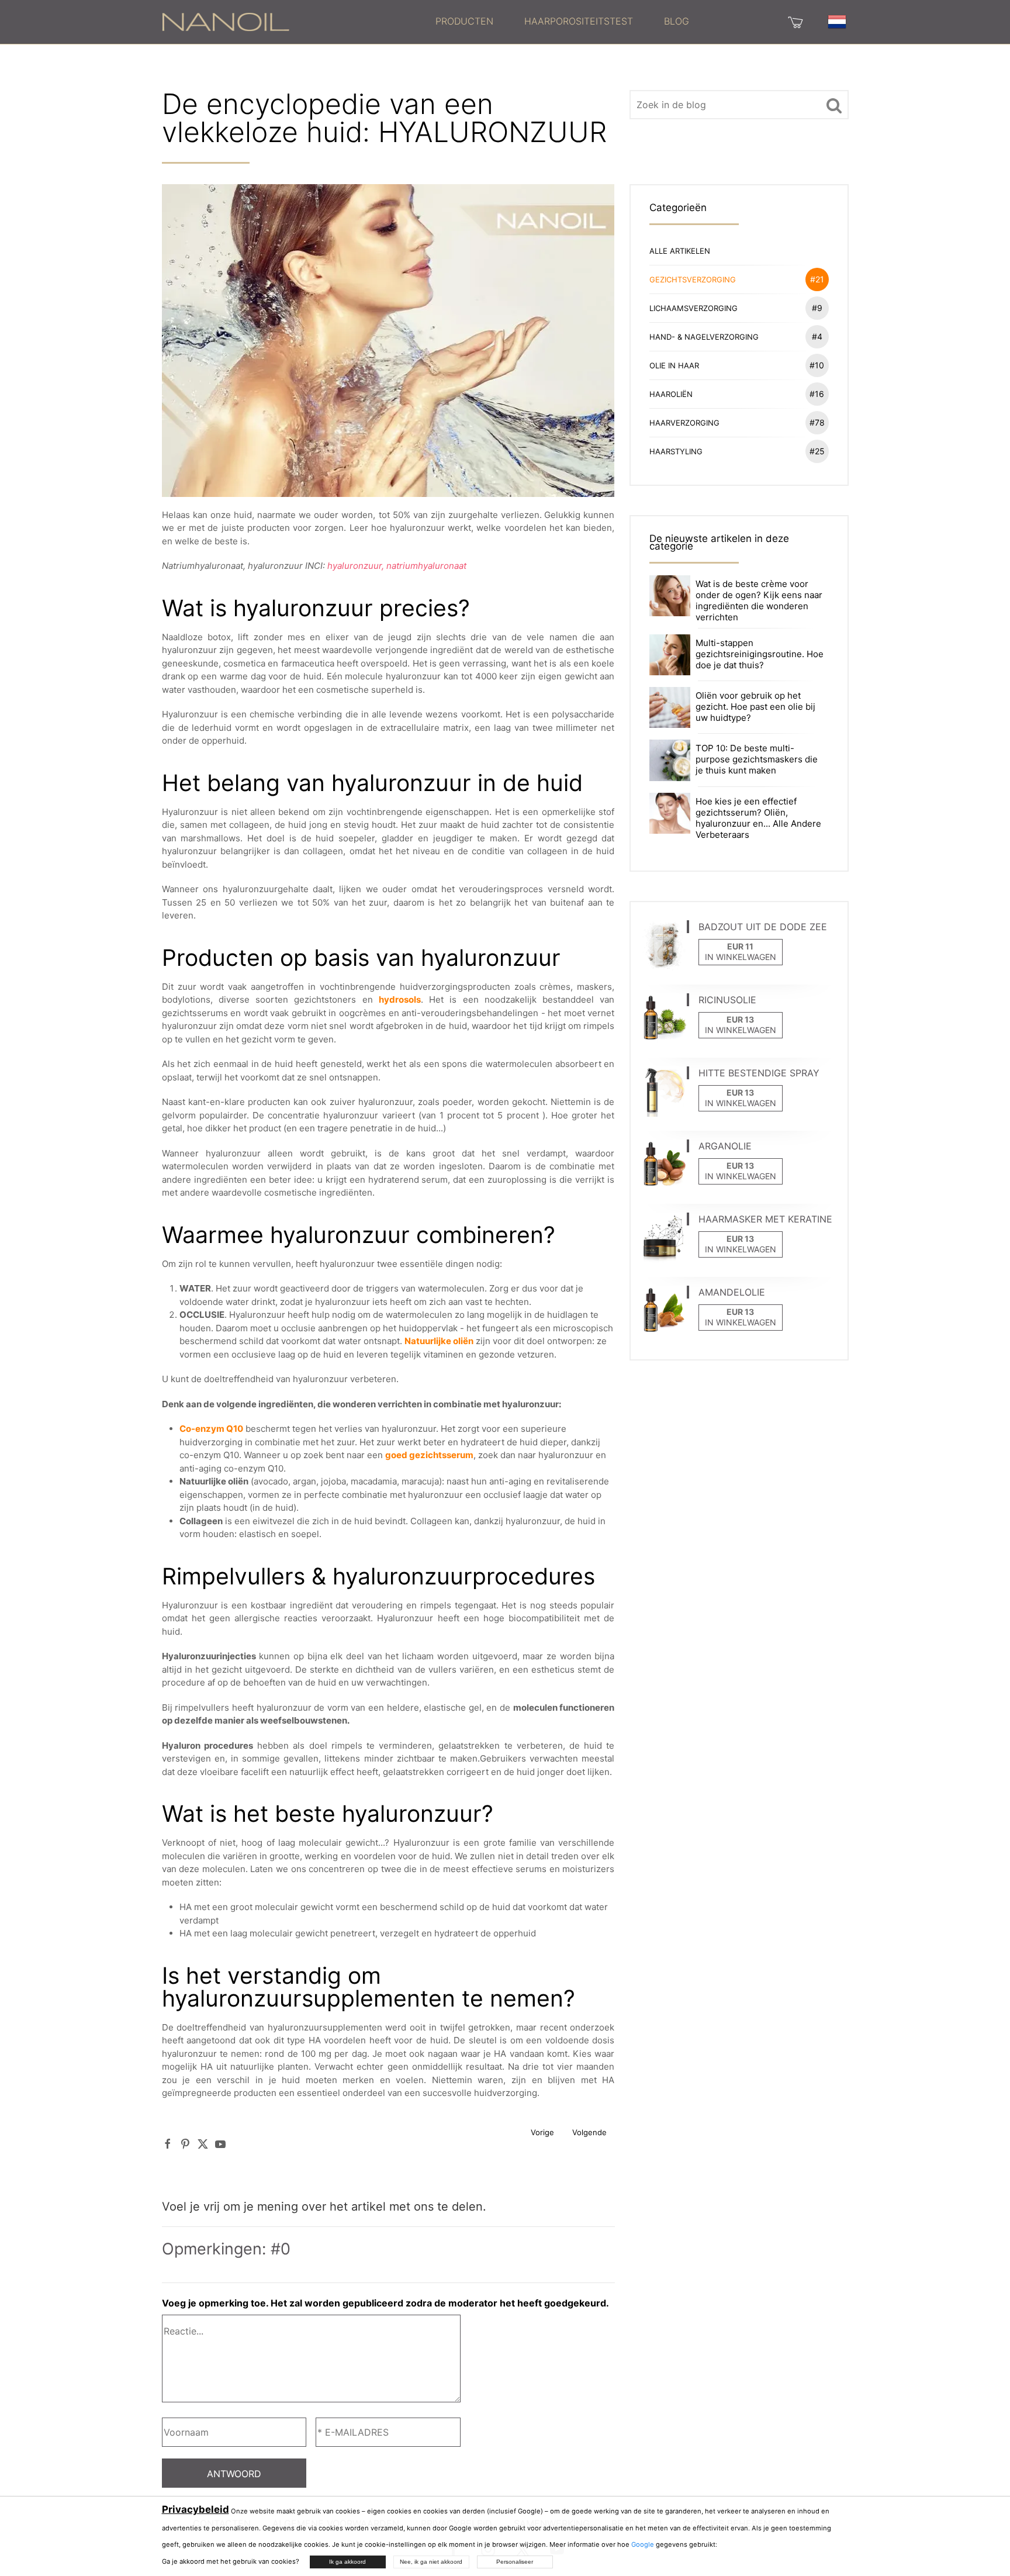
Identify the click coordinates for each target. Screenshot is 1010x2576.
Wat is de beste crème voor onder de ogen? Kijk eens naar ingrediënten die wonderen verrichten (759, 600)
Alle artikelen (680, 251)
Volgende (589, 2132)
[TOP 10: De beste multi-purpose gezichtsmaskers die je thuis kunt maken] (670, 760)
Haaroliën (737, 394)
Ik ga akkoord (347, 2562)
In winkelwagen (741, 957)
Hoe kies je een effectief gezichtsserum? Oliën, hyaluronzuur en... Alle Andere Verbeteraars (758, 818)
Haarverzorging (737, 422)
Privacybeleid (196, 2509)
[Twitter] (203, 2144)
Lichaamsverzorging (736, 308)
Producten (464, 21)
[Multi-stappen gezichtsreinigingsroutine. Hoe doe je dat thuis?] (670, 654)
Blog (677, 21)
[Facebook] (168, 2144)
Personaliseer (515, 2562)
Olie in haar (737, 365)
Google (643, 2544)
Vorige (542, 2132)
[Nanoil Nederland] (226, 21)
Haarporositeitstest (579, 21)
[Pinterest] (185, 2144)
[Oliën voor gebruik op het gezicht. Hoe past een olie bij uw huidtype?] (670, 707)
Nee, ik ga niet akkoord (431, 2562)
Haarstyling (737, 451)
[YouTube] (220, 2144)
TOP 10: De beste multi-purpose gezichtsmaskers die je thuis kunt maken (757, 759)
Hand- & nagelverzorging (736, 336)
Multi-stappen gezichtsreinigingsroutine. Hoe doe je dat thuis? (760, 654)
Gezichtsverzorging (737, 279)
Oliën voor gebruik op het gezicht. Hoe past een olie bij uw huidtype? (755, 707)
